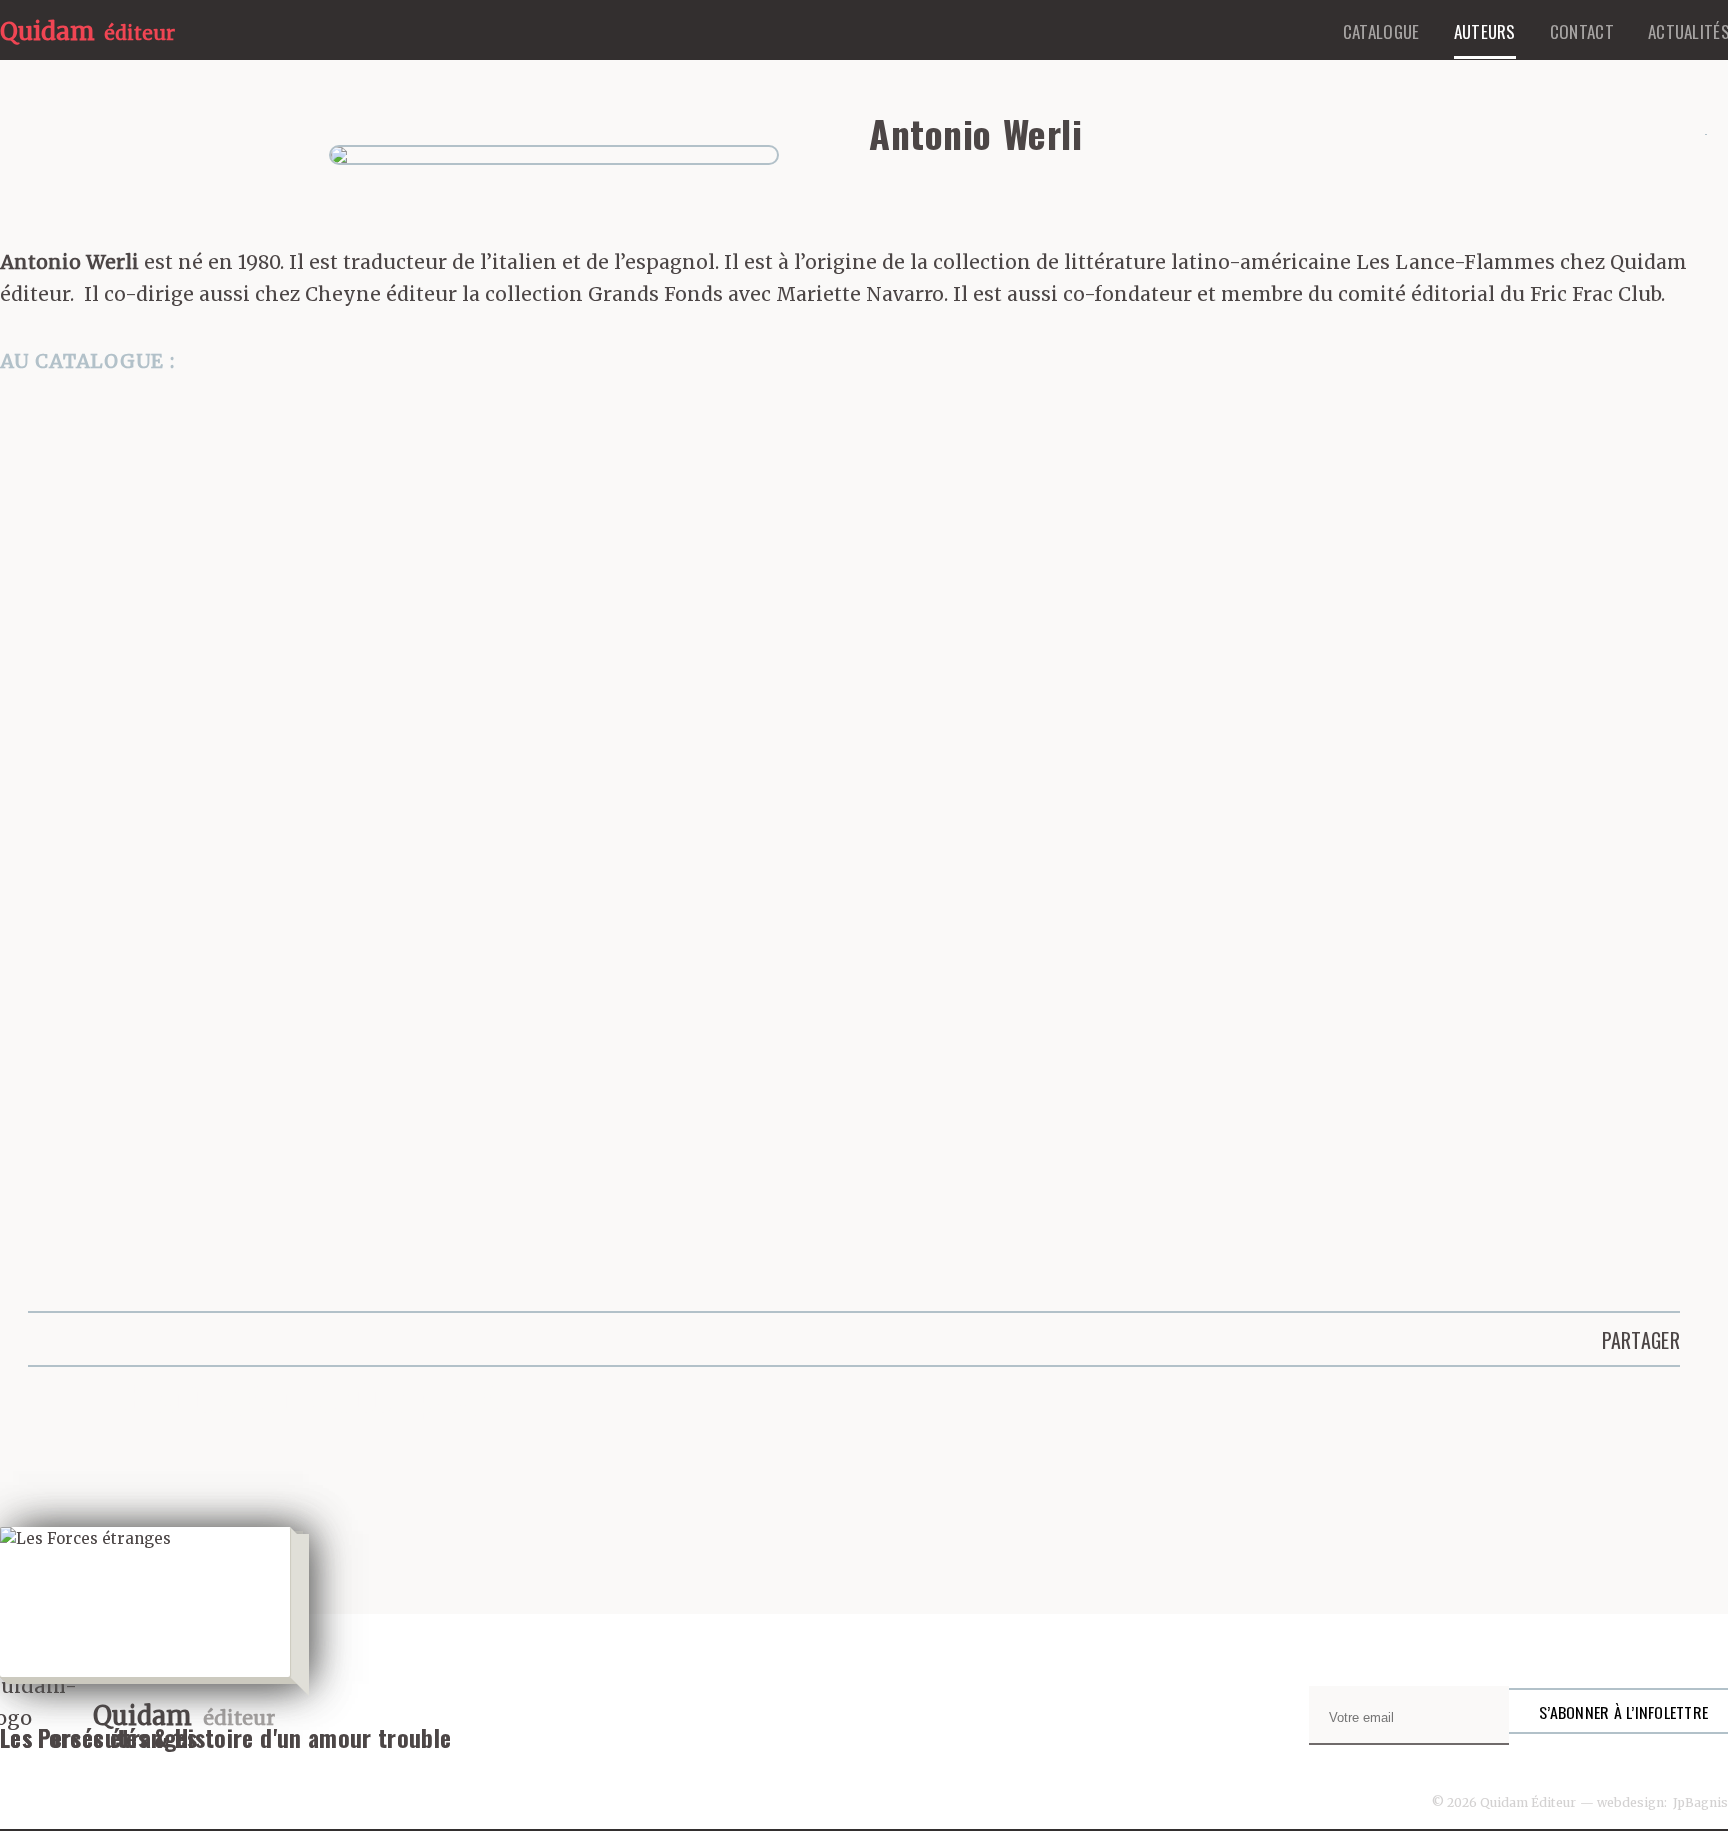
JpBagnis (1700, 1802)
